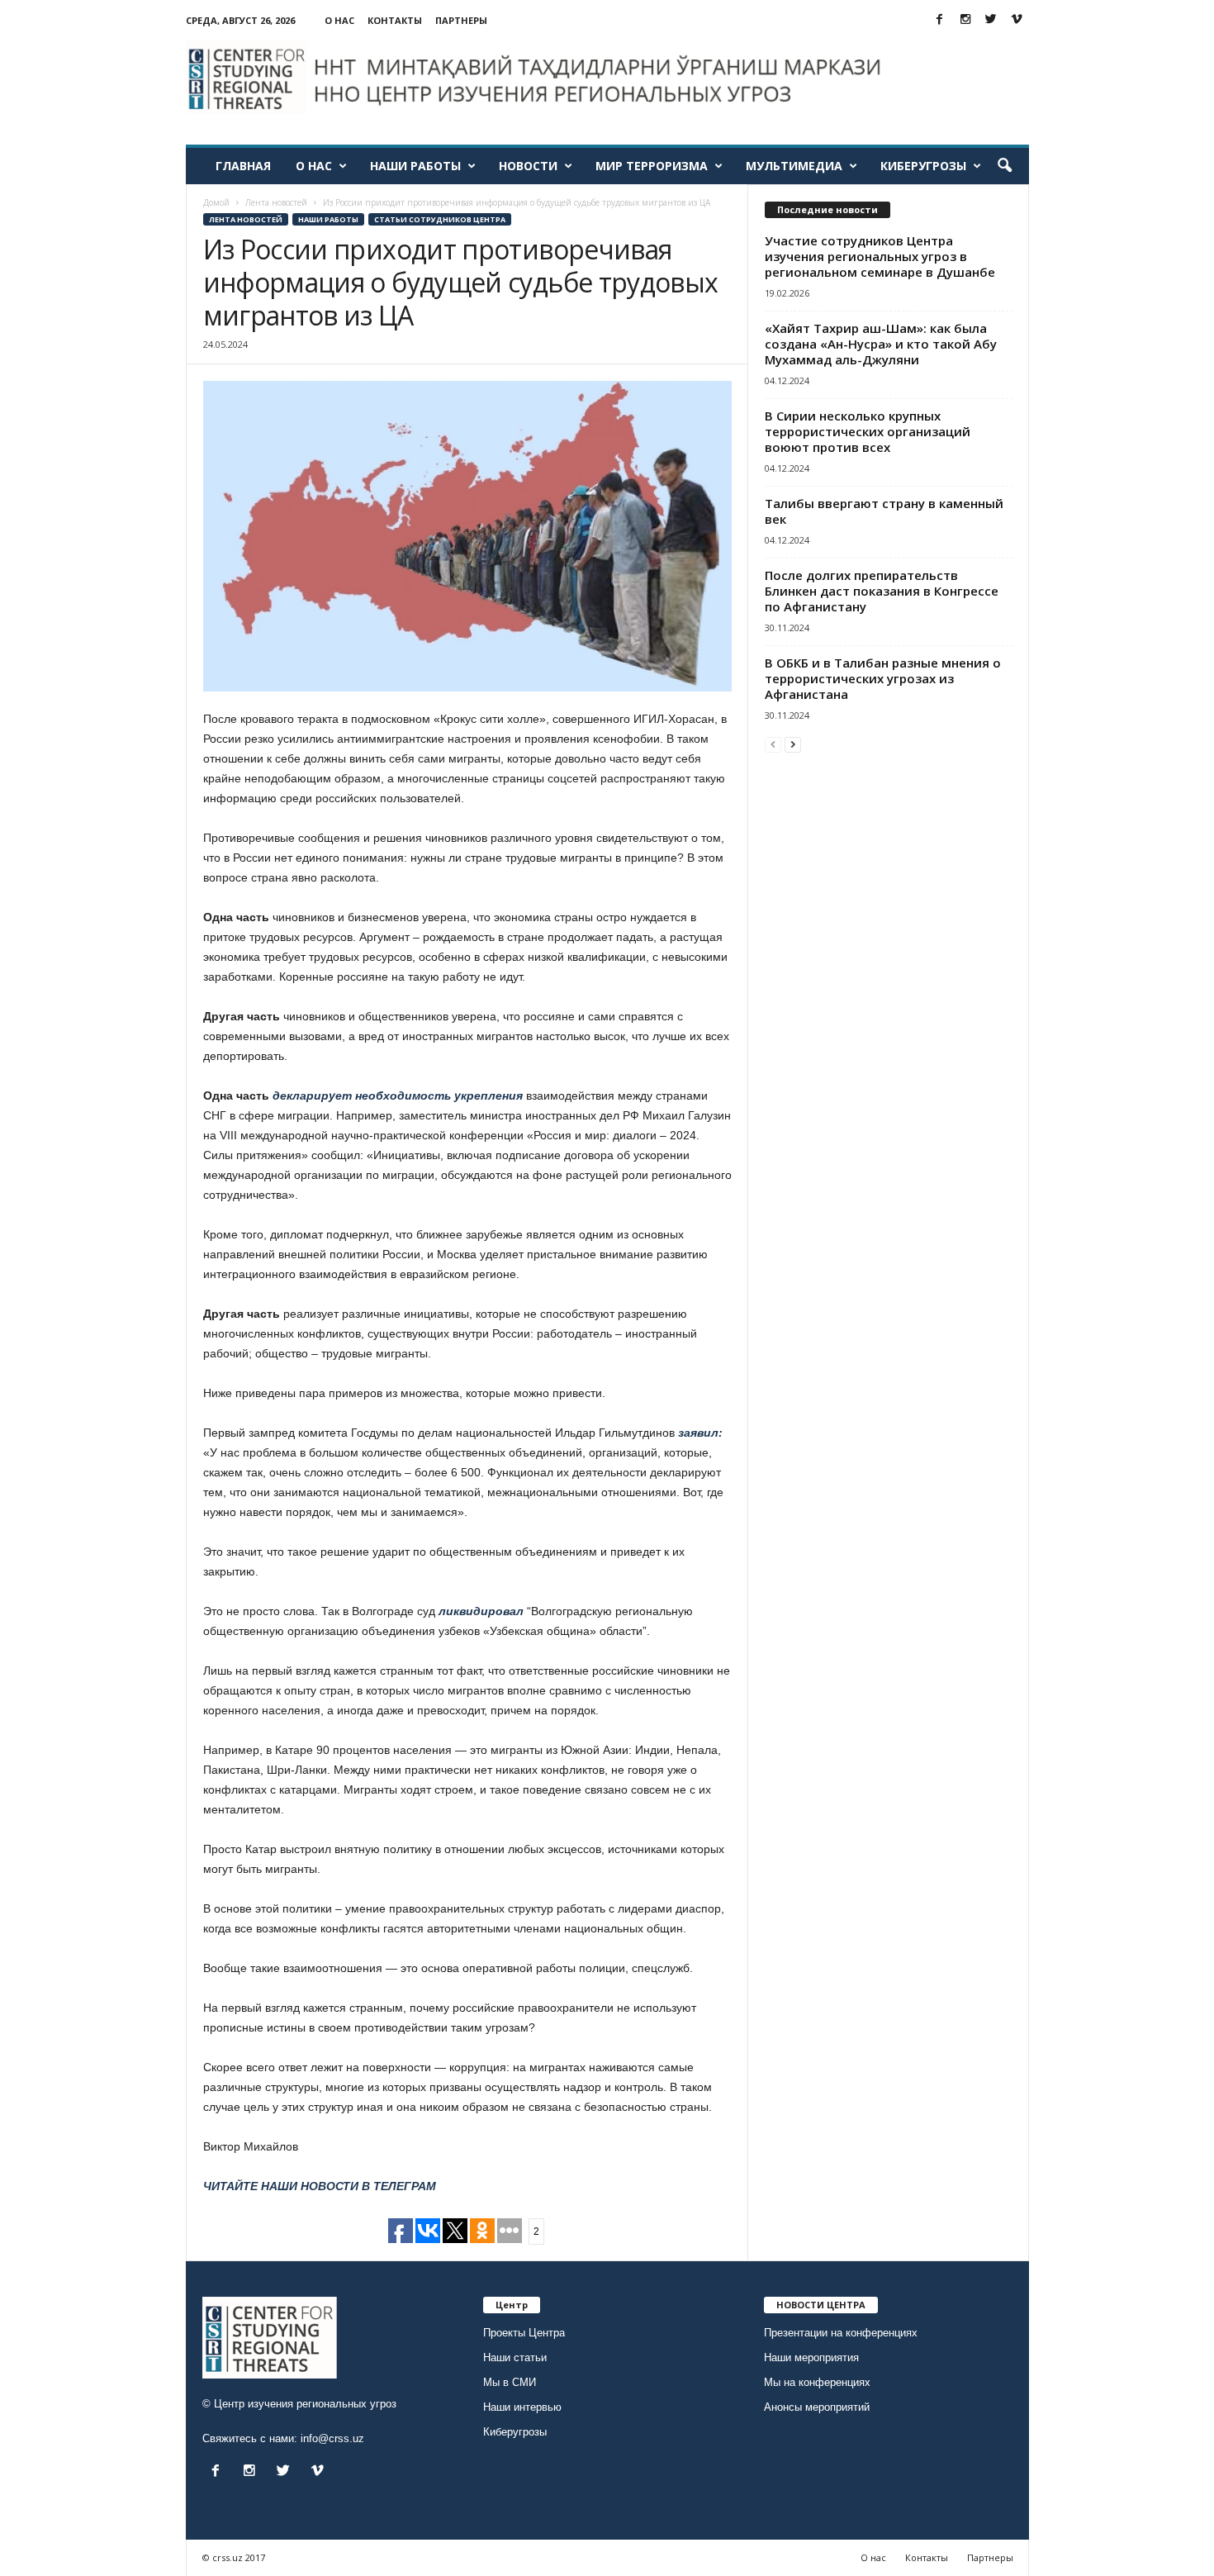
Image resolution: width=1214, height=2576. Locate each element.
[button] (1004, 166)
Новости (528, 166)
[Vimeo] (1017, 20)
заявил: (699, 1433)
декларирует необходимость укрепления (398, 1096)
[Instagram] (965, 20)
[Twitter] (991, 20)
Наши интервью (522, 2407)
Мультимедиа (794, 166)
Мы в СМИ (510, 2382)
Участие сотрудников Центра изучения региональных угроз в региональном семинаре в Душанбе (880, 256)
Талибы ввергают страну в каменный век (884, 511)
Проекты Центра (524, 2333)
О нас (339, 20)
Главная (243, 166)
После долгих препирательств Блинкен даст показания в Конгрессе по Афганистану (882, 591)
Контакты (395, 20)
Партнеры (461, 20)
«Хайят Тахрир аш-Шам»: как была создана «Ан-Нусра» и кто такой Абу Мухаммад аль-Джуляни (881, 344)
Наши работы (415, 166)
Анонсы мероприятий (817, 2407)
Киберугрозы (923, 166)
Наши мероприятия (811, 2357)
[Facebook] (940, 20)
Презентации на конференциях (841, 2333)
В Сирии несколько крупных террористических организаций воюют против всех (868, 431)
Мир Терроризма (652, 166)
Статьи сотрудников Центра (440, 219)
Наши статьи (515, 2357)
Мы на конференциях (817, 2382)
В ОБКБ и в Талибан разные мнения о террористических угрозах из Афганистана (883, 678)
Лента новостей (246, 219)
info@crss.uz (332, 2438)
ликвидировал (481, 1611)
